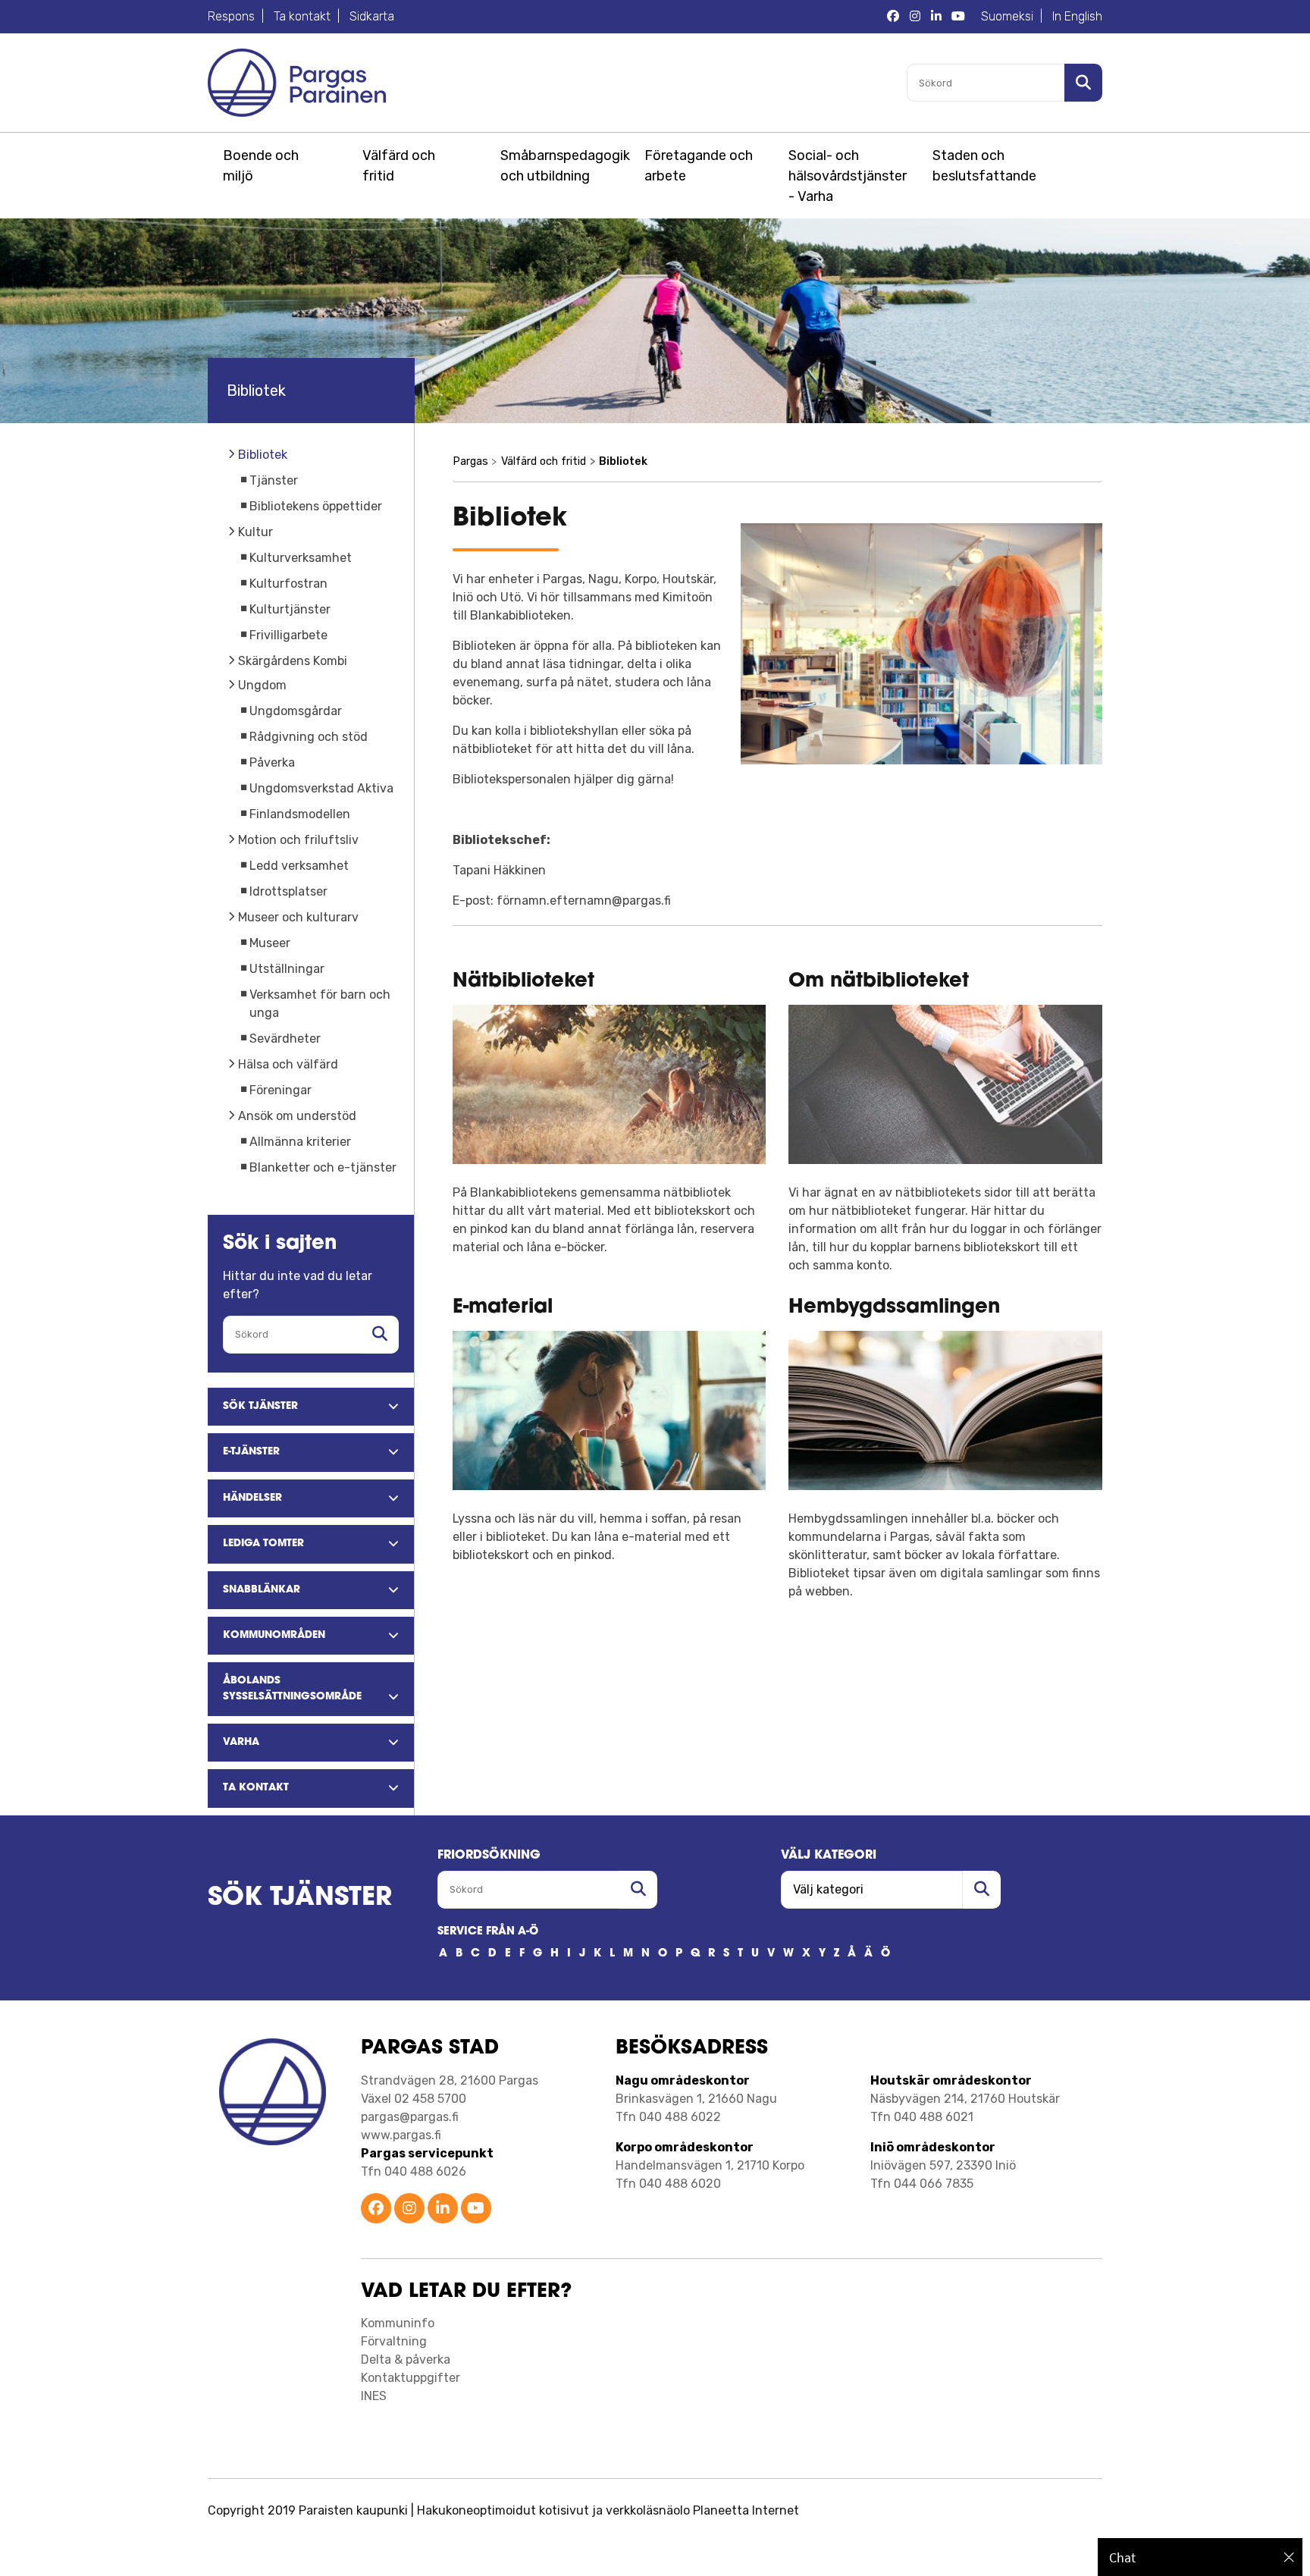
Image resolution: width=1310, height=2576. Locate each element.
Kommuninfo (398, 2323)
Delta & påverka (406, 2360)
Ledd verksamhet (299, 866)
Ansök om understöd (297, 1116)
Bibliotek (263, 455)
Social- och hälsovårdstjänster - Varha (848, 176)
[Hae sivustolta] (380, 1335)
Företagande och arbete (699, 166)
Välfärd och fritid (399, 166)
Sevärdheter (285, 1039)
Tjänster (274, 480)
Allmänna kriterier (300, 1142)
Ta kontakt (302, 16)
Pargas (470, 461)
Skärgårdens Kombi (293, 661)
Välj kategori (829, 1856)
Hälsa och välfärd (288, 1064)
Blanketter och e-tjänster (323, 1167)
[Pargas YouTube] (958, 17)
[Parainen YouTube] (476, 2209)
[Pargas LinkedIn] (936, 17)
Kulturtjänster (290, 609)
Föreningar (280, 1090)
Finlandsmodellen (300, 814)
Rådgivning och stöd (309, 737)
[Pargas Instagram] (915, 17)
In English (1077, 16)
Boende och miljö (261, 166)
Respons (231, 16)
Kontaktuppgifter (411, 2378)
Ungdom (262, 685)
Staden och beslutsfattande (984, 166)
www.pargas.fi (401, 2135)
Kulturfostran (288, 584)
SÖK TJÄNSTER (300, 1898)
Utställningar (287, 969)
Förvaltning (394, 2341)
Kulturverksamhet (301, 558)
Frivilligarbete (288, 635)
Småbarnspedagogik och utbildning (563, 166)
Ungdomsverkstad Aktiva (321, 788)
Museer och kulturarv (298, 917)
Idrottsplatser (288, 891)
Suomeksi (1007, 16)
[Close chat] (1289, 2557)
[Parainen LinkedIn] (443, 2209)
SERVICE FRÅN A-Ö (488, 1932)
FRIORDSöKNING (489, 1856)
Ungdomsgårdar (296, 711)
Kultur (255, 532)
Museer (270, 943)
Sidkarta (372, 16)
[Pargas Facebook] (893, 17)
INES (374, 2396)
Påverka (272, 762)
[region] (1200, 2557)
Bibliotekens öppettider (316, 506)
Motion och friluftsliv (298, 840)
